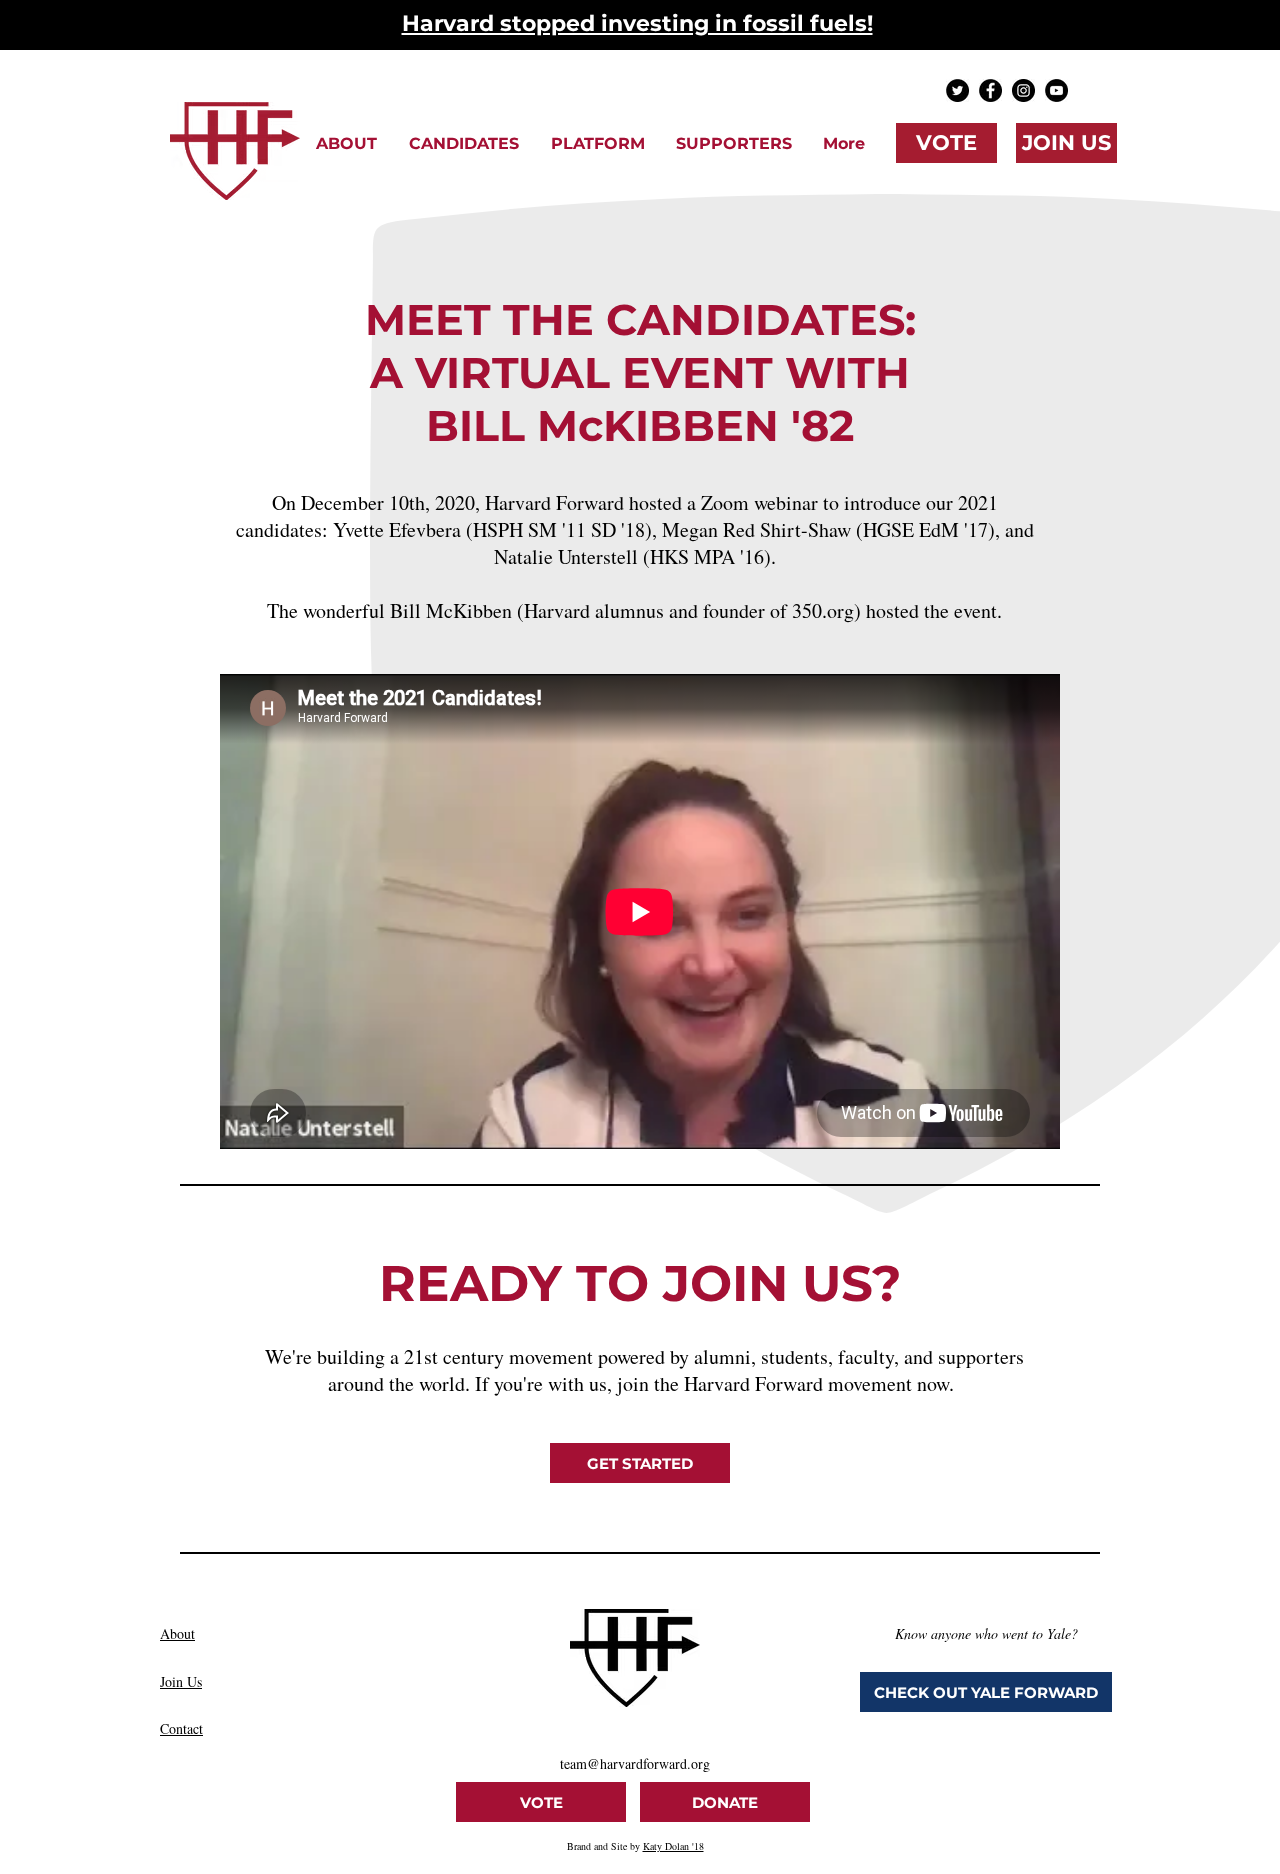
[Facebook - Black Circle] (990, 90)
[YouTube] (1056, 90)
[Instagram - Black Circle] (1023, 90)
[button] (346, 143)
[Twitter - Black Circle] (957, 90)
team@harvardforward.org (635, 1763)
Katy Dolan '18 (673, 1846)
